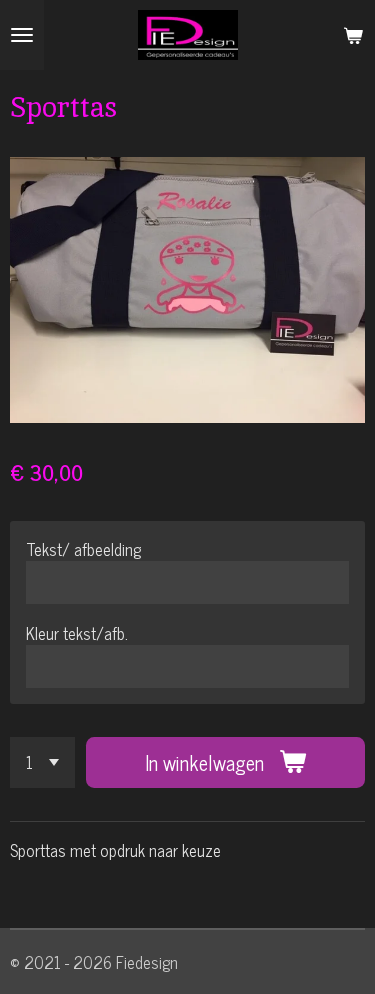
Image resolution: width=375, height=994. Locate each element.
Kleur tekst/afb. (77, 633)
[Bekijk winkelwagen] (353, 35)
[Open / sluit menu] (22, 35)
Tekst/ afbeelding (83, 549)
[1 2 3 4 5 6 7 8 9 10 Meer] (42, 762)
